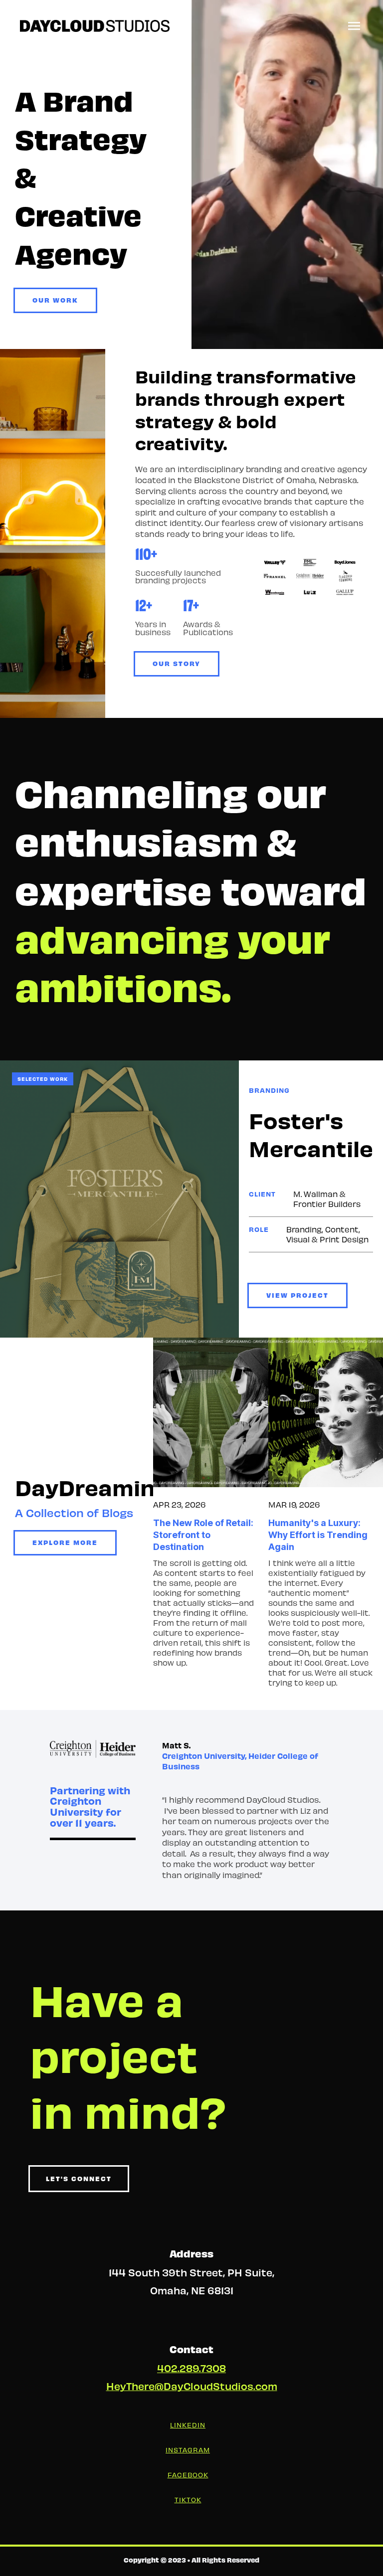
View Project (297, 1295)
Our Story (177, 663)
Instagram (188, 2450)
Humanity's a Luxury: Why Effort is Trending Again (318, 1535)
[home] (95, 26)
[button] (354, 26)
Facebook (188, 2475)
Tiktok (188, 2499)
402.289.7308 (191, 2368)
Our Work (55, 300)
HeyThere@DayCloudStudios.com (192, 2386)
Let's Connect (79, 2178)
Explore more (65, 1542)
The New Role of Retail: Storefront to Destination (203, 1535)
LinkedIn (188, 2425)
